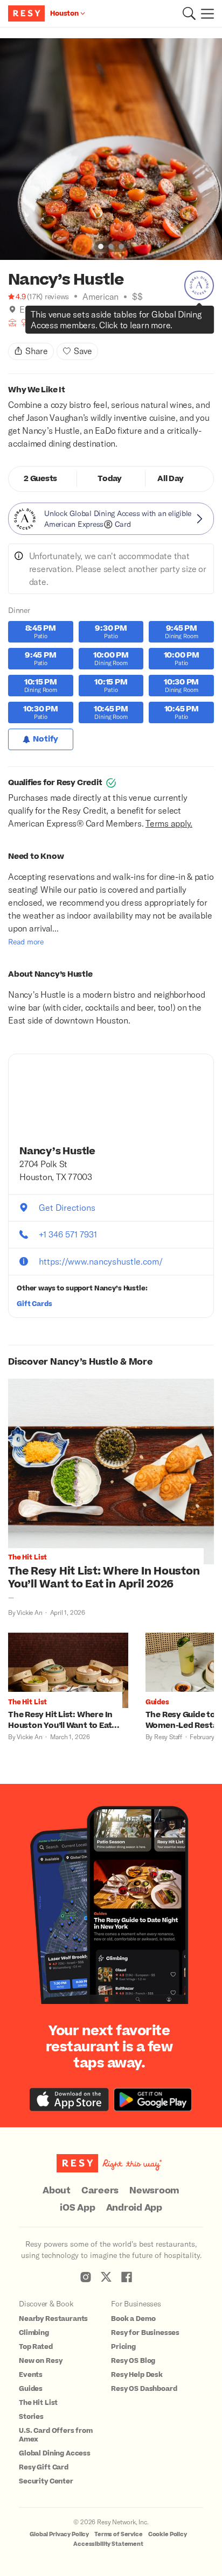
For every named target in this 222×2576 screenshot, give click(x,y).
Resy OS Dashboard (144, 2389)
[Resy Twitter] (106, 2277)
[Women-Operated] (24, 323)
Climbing (34, 2333)
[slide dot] (101, 246)
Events (31, 2375)
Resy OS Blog (133, 2361)
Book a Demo (133, 2319)
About (57, 2191)
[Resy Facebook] (127, 2277)
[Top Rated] (58, 323)
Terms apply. (169, 823)
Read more (26, 941)
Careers (100, 2191)
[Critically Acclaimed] (35, 323)
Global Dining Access (55, 2453)
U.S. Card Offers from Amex (56, 2435)
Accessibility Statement (108, 2544)
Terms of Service (119, 2534)
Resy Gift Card (44, 2467)
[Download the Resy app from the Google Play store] (153, 2099)
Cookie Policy (168, 2534)
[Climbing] (46, 323)
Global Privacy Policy (59, 2534)
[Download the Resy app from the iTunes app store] (69, 2099)
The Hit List (38, 2403)
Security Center (46, 2481)
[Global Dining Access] (199, 285)
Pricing (123, 2347)
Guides (31, 2389)
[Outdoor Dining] (12, 323)
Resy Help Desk (137, 2375)
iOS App (77, 2208)
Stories (31, 2417)
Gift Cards (34, 1304)
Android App (134, 2208)
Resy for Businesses (145, 2333)
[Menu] (205, 13)
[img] (12, 309)
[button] (189, 13)
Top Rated (36, 2347)
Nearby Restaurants (53, 2319)
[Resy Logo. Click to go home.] (28, 13)
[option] (111, 149)
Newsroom (154, 2191)
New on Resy (40, 2361)
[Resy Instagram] (86, 2277)
